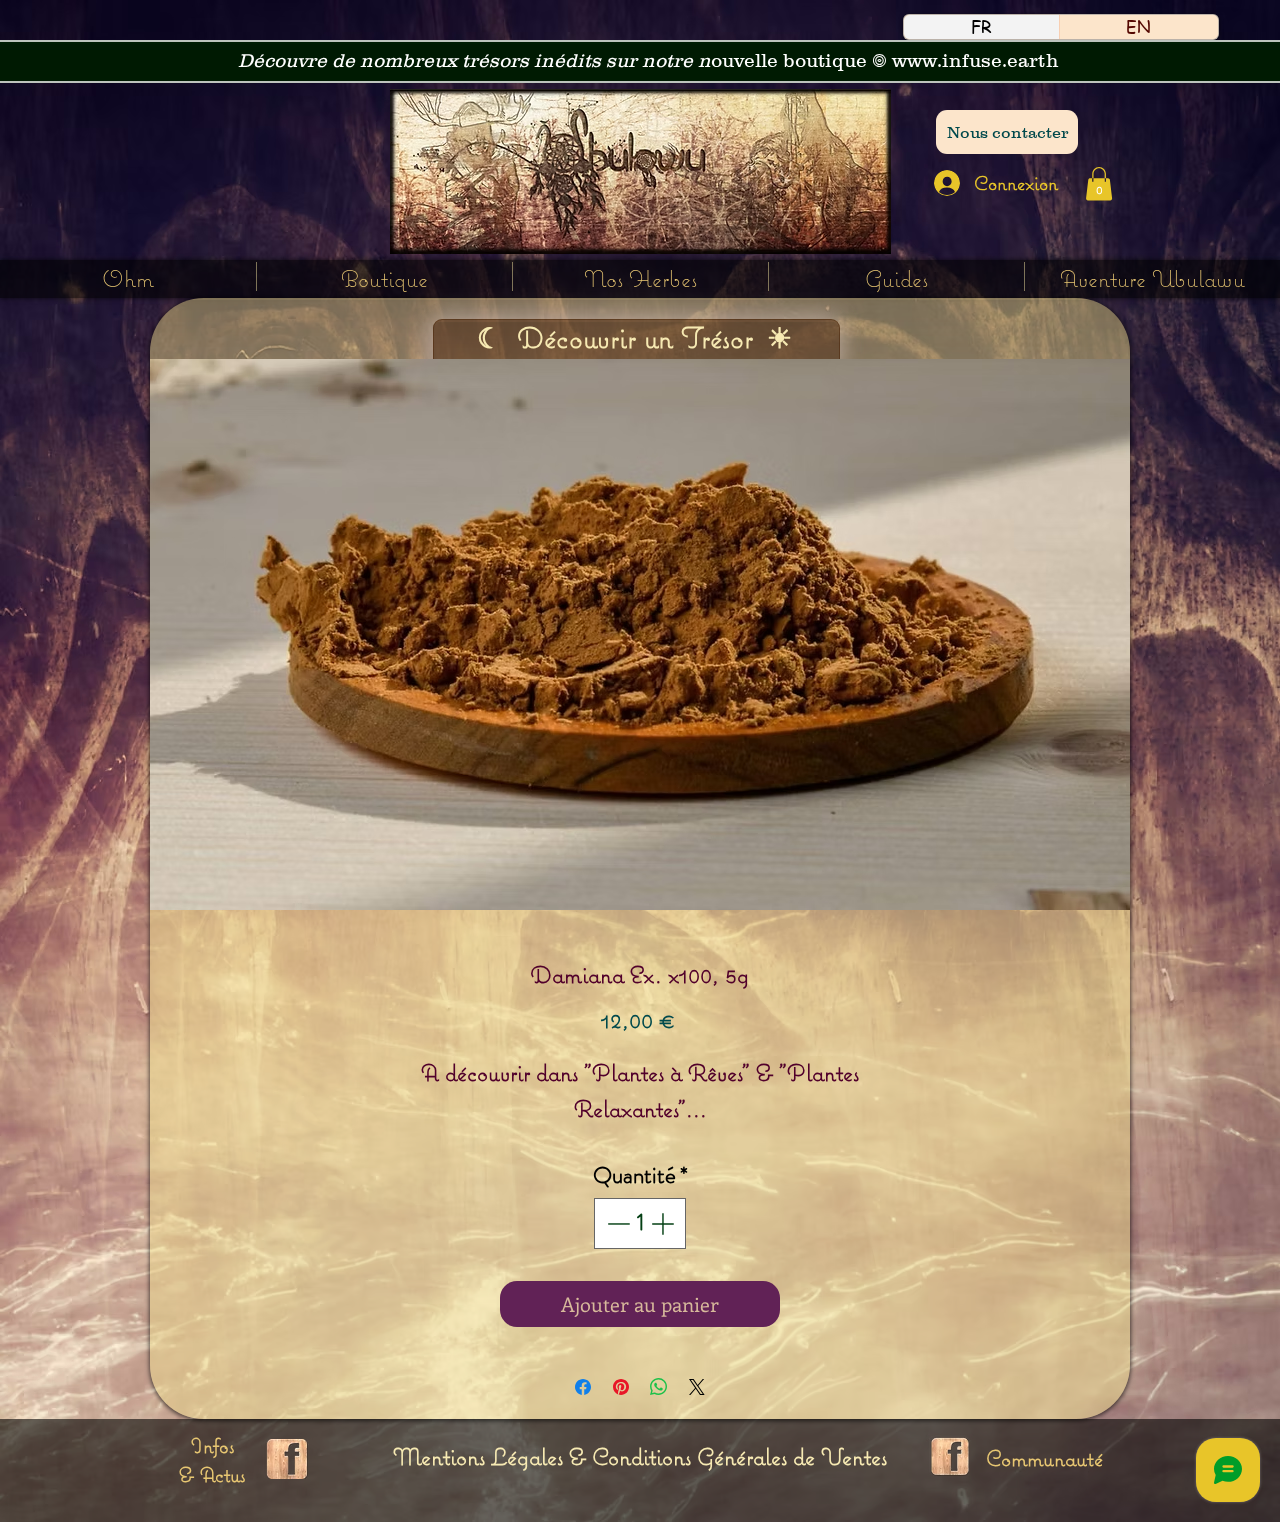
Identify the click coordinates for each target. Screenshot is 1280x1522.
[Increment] (664, 1223)
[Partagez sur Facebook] (583, 1387)
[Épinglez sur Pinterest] (621, 1387)
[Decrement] (616, 1223)
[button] (640, 276)
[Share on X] (697, 1387)
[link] (1099, 183)
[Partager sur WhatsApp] (659, 1387)
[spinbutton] (640, 1223)
